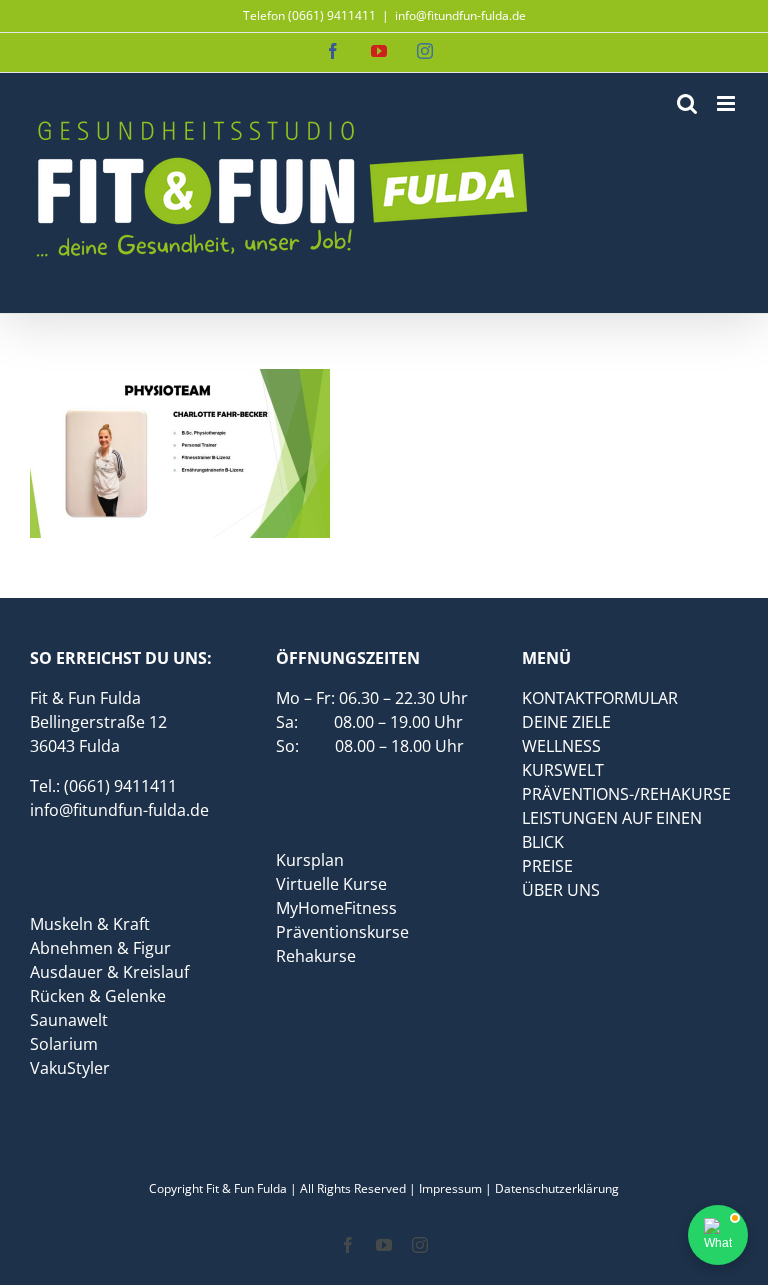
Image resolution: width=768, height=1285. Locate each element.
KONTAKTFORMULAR (600, 698)
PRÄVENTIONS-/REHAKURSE (626, 794)
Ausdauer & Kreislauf (109, 972)
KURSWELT (563, 770)
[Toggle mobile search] (687, 103)
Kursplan (310, 860)
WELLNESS (561, 746)
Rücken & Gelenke (98, 996)
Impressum (450, 1188)
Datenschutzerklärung (557, 1188)
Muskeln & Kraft (90, 924)
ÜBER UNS (561, 890)
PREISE (547, 866)
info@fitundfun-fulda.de (460, 15)
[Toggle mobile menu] (727, 103)
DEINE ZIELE (566, 722)
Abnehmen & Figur (100, 948)
